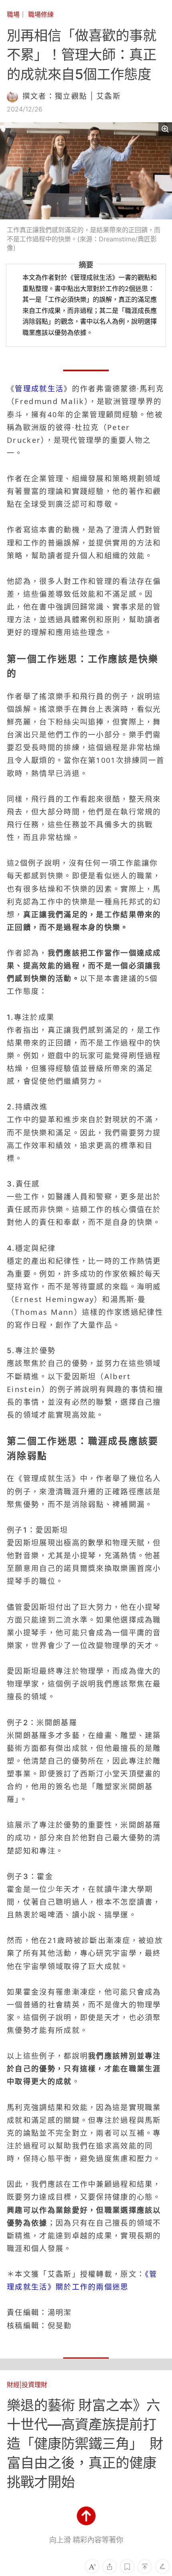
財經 (13, 2385)
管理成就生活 (39, 388)
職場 (13, 14)
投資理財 (34, 2385)
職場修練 (41, 14)
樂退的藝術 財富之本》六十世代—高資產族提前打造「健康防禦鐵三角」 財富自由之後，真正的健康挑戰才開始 (85, 2444)
